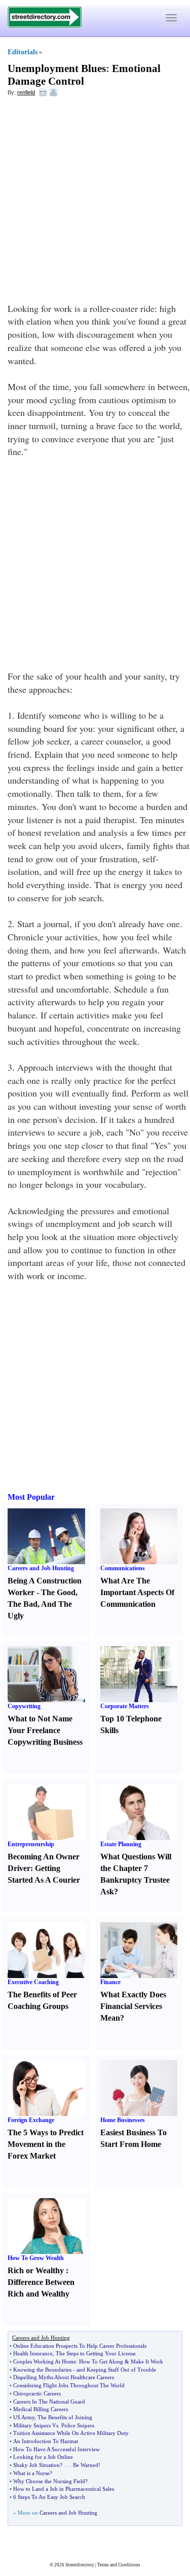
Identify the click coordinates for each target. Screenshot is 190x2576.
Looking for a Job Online (43, 2457)
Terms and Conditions (119, 2565)
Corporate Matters (125, 1706)
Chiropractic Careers (37, 2393)
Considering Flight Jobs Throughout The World (69, 2385)
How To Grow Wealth (36, 2258)
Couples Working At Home (45, 2361)
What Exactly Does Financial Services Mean (133, 2006)
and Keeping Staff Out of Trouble (116, 2370)
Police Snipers (78, 2425)
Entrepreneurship (31, 1844)
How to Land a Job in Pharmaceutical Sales (64, 2489)
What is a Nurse (31, 2473)
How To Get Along (101, 2361)
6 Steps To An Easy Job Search (49, 2497)
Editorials (23, 52)
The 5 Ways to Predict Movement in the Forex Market (46, 2144)
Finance (110, 1982)
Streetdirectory (80, 2565)
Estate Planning (121, 1844)
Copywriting (24, 1706)
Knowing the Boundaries (42, 2370)
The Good (58, 1592)
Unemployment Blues (57, 68)
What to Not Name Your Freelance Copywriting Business (45, 1730)
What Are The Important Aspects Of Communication (137, 1592)
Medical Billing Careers (41, 2409)
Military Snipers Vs (36, 2425)
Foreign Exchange (31, 2120)
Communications (123, 1568)
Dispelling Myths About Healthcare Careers (64, 2377)
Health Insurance (33, 2353)
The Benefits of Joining (65, 2417)
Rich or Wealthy (36, 2270)
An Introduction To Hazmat (46, 2441)
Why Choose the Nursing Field (49, 2481)
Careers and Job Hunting (41, 1568)
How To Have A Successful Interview (56, 2449)
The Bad (23, 1604)
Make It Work (147, 2361)
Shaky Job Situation (36, 2465)
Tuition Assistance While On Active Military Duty (71, 2433)
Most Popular (31, 1497)
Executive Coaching (33, 1982)
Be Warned (86, 2465)
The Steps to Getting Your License (96, 2353)
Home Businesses (123, 2120)
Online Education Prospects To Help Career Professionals (80, 2346)
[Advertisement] (95, 202)
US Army (24, 2417)
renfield (26, 92)
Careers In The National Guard (49, 2402)
